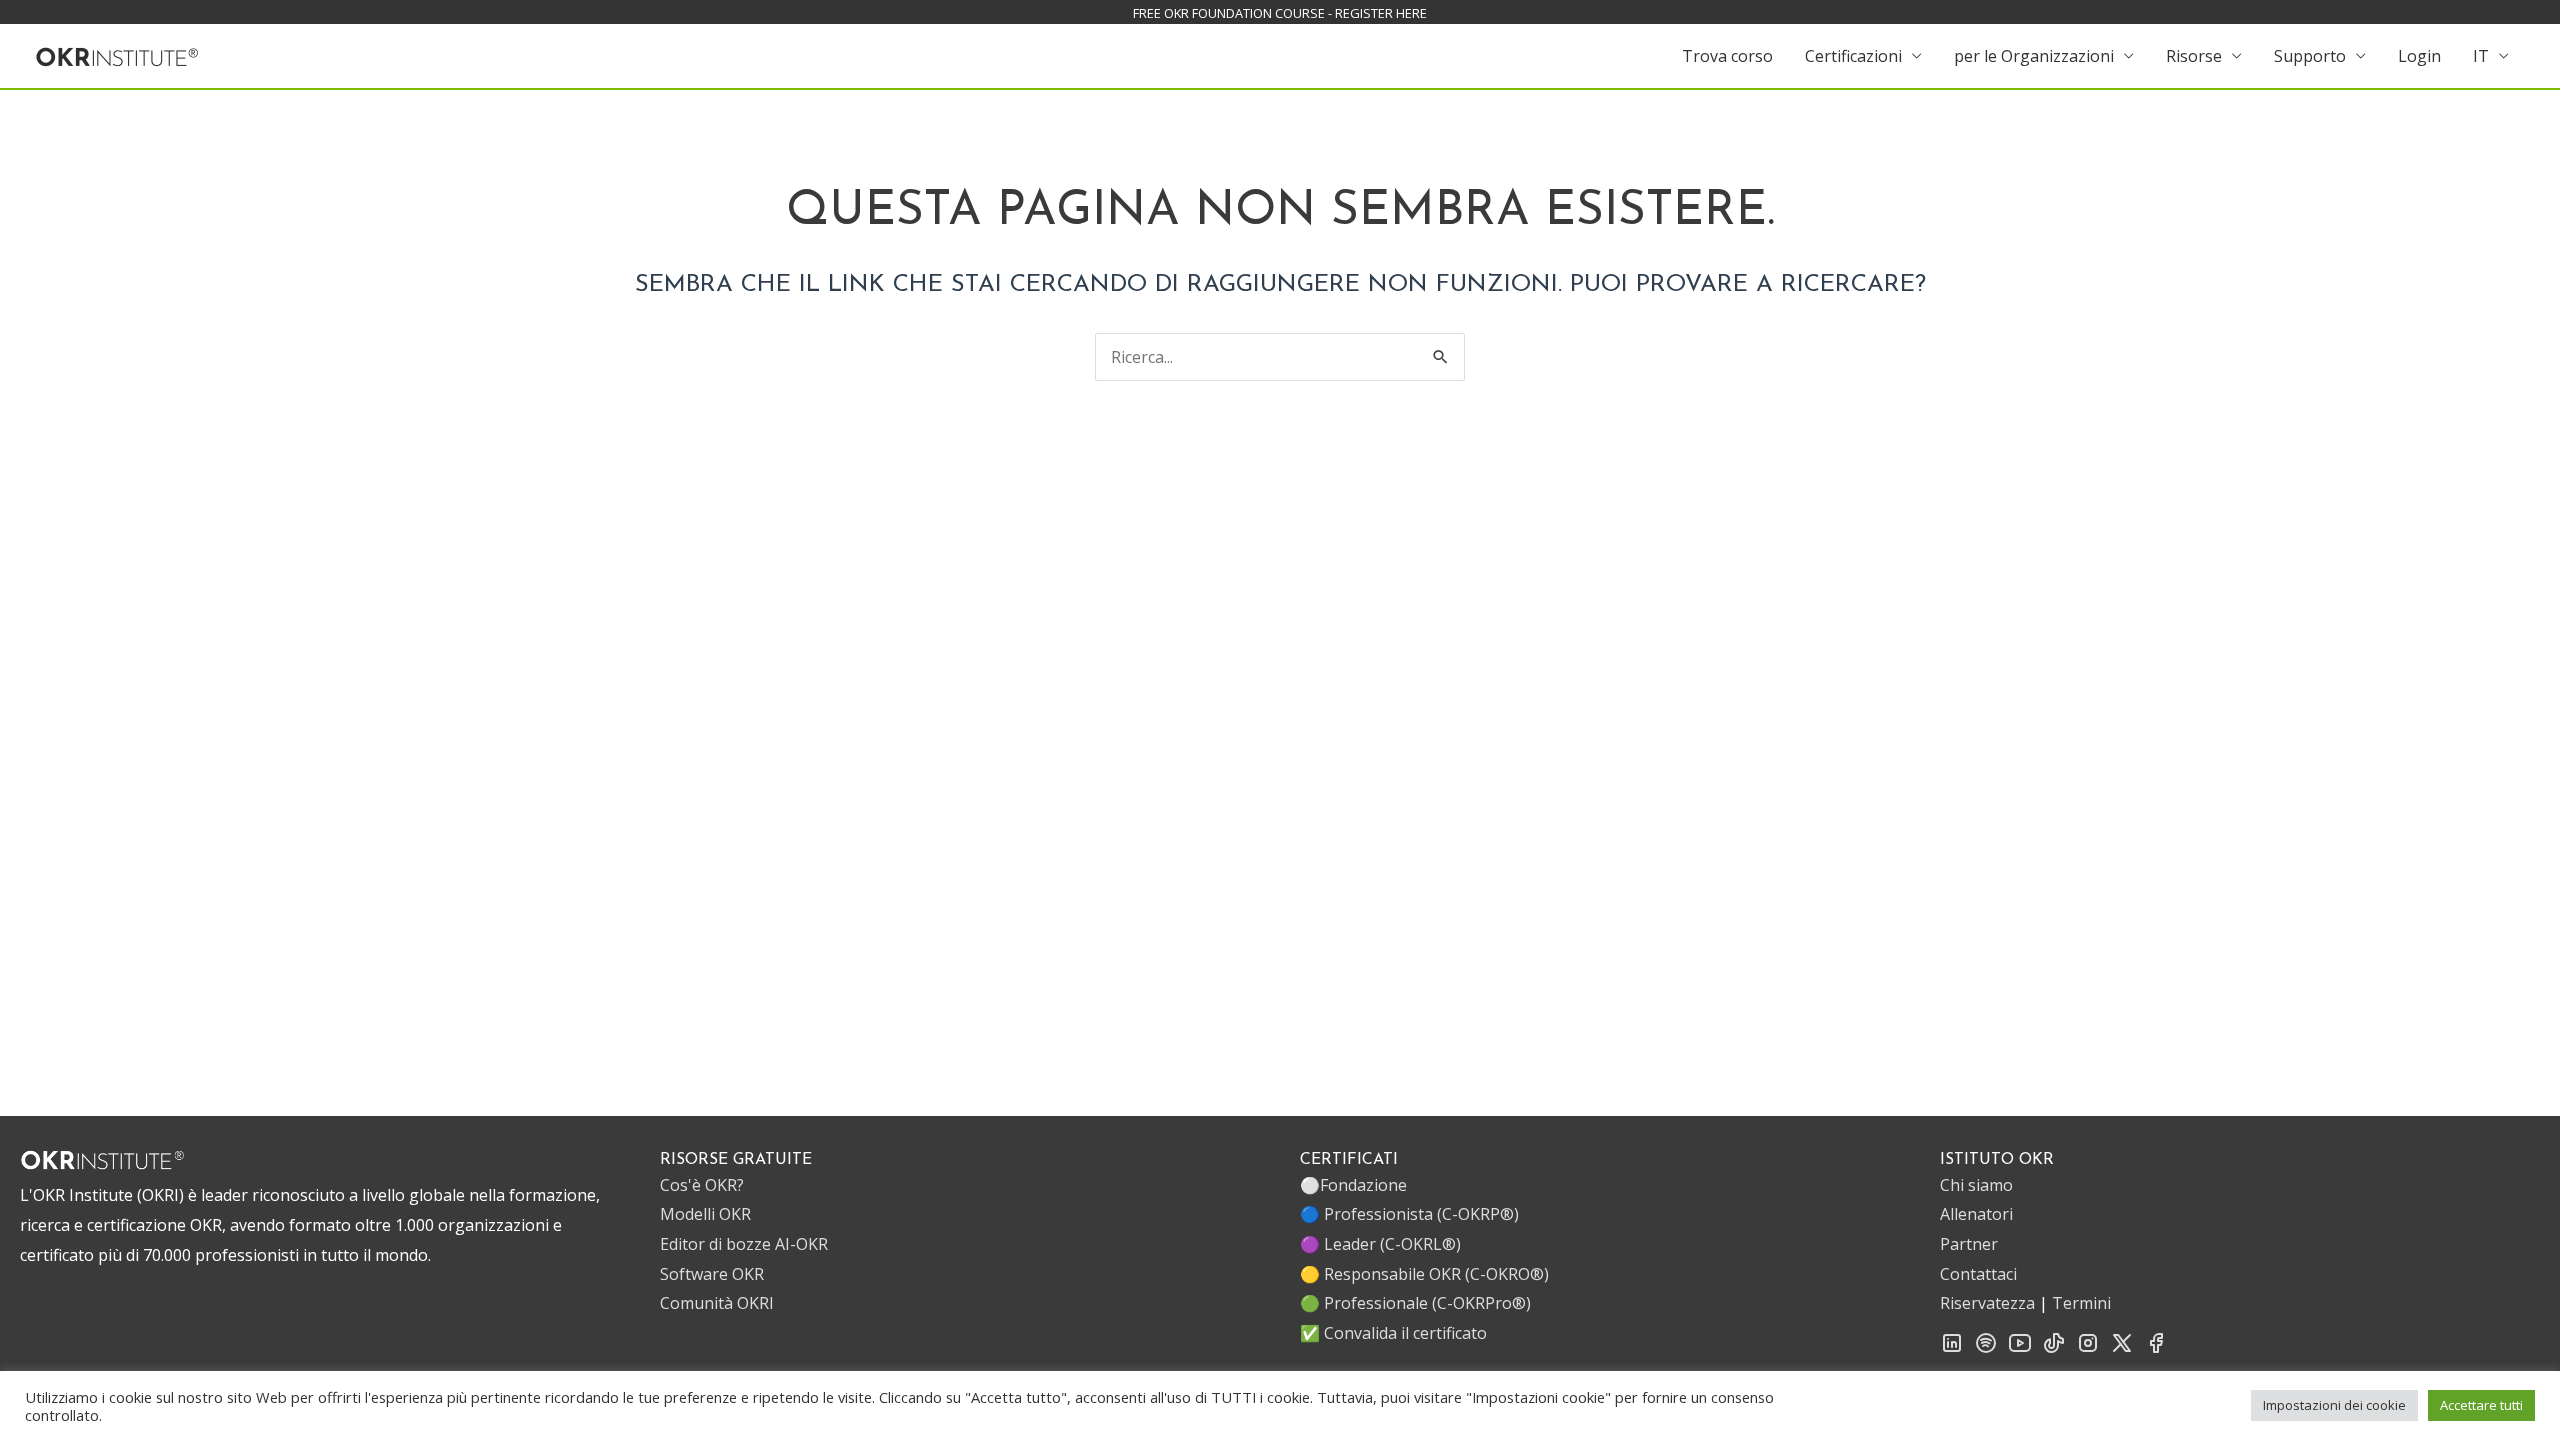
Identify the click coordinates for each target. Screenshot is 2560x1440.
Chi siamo (1976, 1185)
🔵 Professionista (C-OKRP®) (1409, 1214)
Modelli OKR (705, 1214)
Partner (1969, 1244)
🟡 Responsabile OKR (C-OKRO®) (1424, 1274)
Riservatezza (1987, 1303)
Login (2419, 56)
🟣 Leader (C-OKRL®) (1380, 1244)
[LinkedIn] (1952, 1349)
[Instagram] (2088, 1349)
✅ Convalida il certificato (1393, 1333)
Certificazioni (1853, 56)
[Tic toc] (2054, 1349)
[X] (2122, 1349)
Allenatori (1976, 1214)
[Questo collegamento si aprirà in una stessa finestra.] (117, 54)
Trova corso (1727, 56)
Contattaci (1978, 1274)
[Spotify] (1986, 1349)
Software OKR (712, 1274)
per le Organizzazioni (2034, 56)
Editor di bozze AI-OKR (744, 1244)
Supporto (2310, 56)
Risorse (2194, 56)
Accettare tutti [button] (2481, 1405)
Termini (2081, 1303)
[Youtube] (2020, 1349)
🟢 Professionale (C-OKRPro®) (1415, 1303)
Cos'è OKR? (702, 1185)
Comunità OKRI (717, 1303)
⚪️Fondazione (1353, 1185)
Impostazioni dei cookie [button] (2334, 1405)
